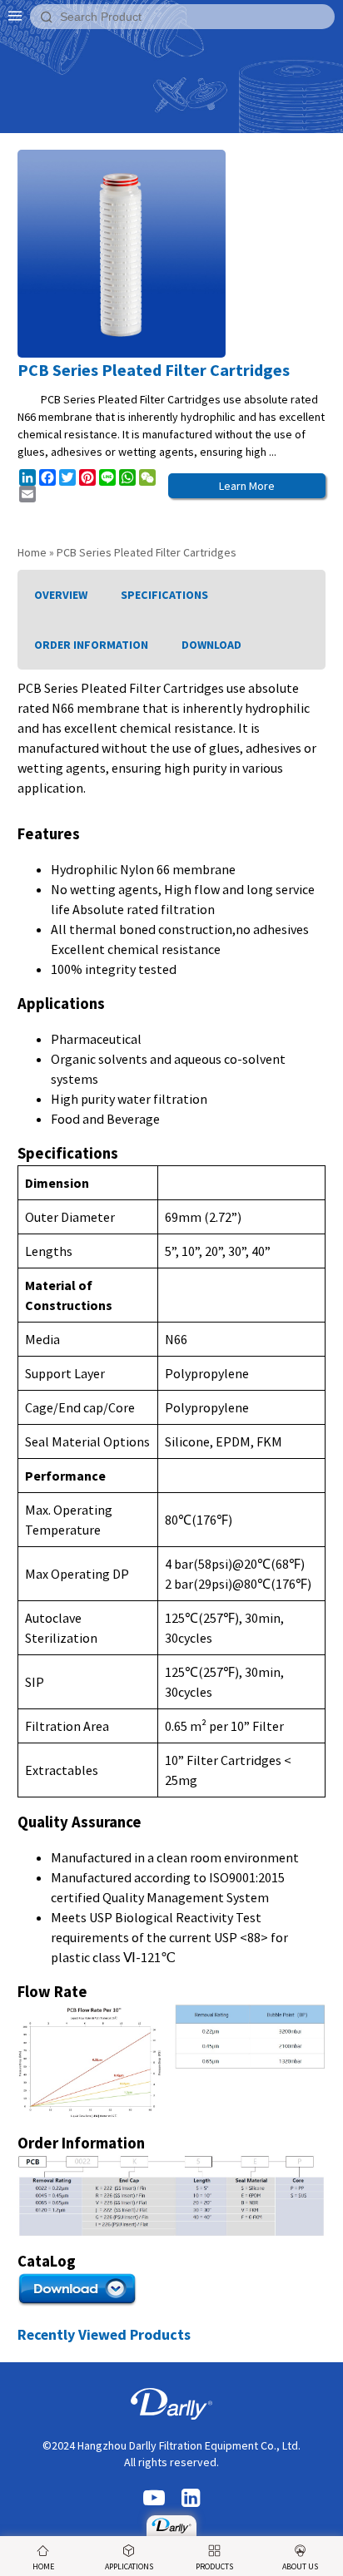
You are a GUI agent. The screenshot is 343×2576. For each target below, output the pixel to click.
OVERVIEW (61, 595)
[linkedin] (191, 2499)
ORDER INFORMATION (91, 645)
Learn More (247, 486)
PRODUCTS (214, 2566)
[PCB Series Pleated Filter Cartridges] (171, 2526)
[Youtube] (154, 2499)
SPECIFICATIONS (164, 595)
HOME (43, 2566)
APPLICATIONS (129, 2566)
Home (32, 552)
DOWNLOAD (211, 645)
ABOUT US (300, 2566)
